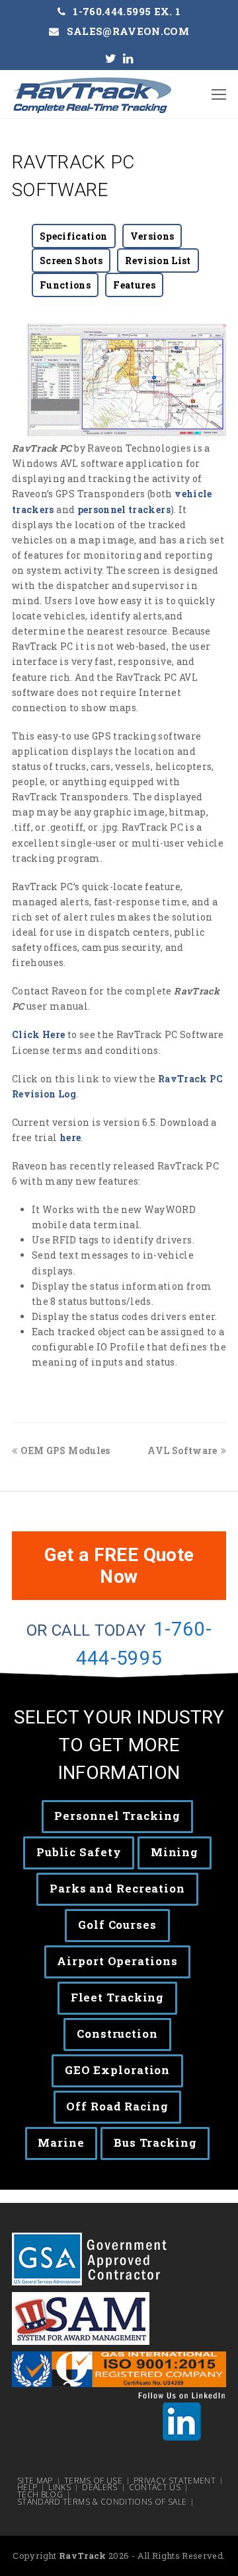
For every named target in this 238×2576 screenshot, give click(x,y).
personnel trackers (124, 509)
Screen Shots (71, 261)
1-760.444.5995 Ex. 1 (127, 11)
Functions (65, 285)
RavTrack (83, 2556)
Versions (152, 236)
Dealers (99, 2488)
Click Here (39, 1034)
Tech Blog (40, 2495)
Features (134, 285)
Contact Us (155, 2488)
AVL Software (182, 1450)
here (70, 1137)
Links (59, 2488)
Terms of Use (93, 2481)
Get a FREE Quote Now (119, 1566)
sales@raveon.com (128, 31)
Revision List (158, 261)
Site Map (35, 2481)
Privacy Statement (175, 2481)
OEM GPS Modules (65, 1450)
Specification (74, 236)
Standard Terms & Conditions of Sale (102, 2502)
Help (27, 2488)
